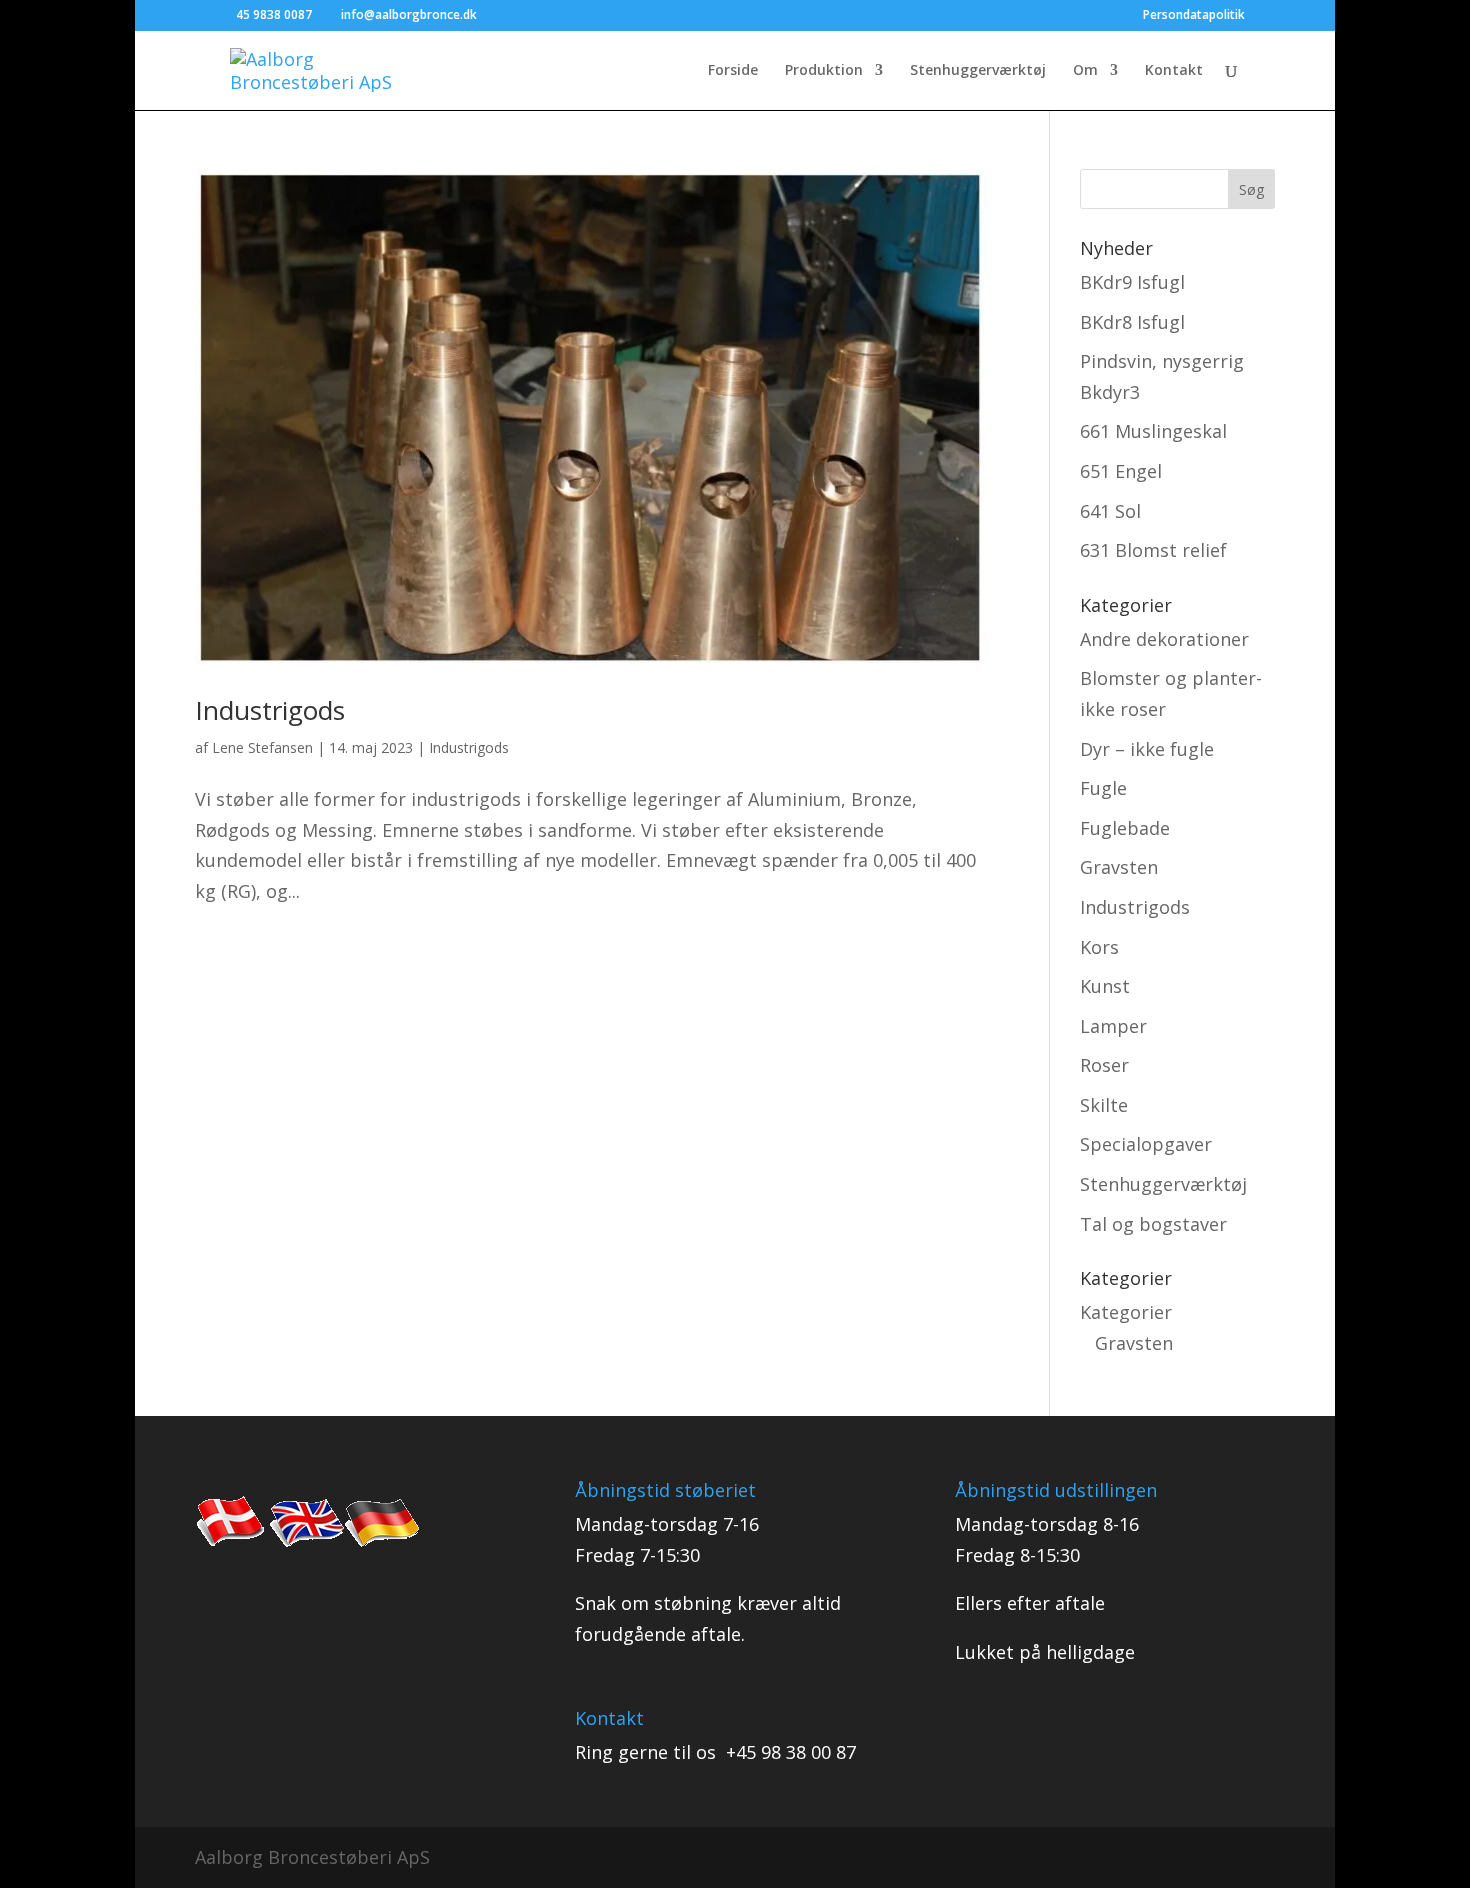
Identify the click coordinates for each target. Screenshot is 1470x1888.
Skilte (1104, 1105)
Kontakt (1174, 71)
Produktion (824, 71)
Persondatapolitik (1194, 16)
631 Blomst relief (1153, 550)
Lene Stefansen (262, 747)
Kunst (1105, 986)
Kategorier (1126, 1312)
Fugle (1103, 788)
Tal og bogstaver (1153, 1224)
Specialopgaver (1146, 1144)
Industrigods (270, 710)
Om (1085, 71)
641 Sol (1110, 511)
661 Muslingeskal (1153, 431)
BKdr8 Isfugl (1132, 322)
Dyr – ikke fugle (1147, 749)
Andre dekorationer (1164, 639)
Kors (1099, 947)
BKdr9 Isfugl (1132, 282)
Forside (733, 71)
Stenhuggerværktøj (978, 71)
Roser (1104, 1065)
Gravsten (1119, 867)
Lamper (1113, 1026)
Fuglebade (1125, 828)
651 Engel (1121, 471)
